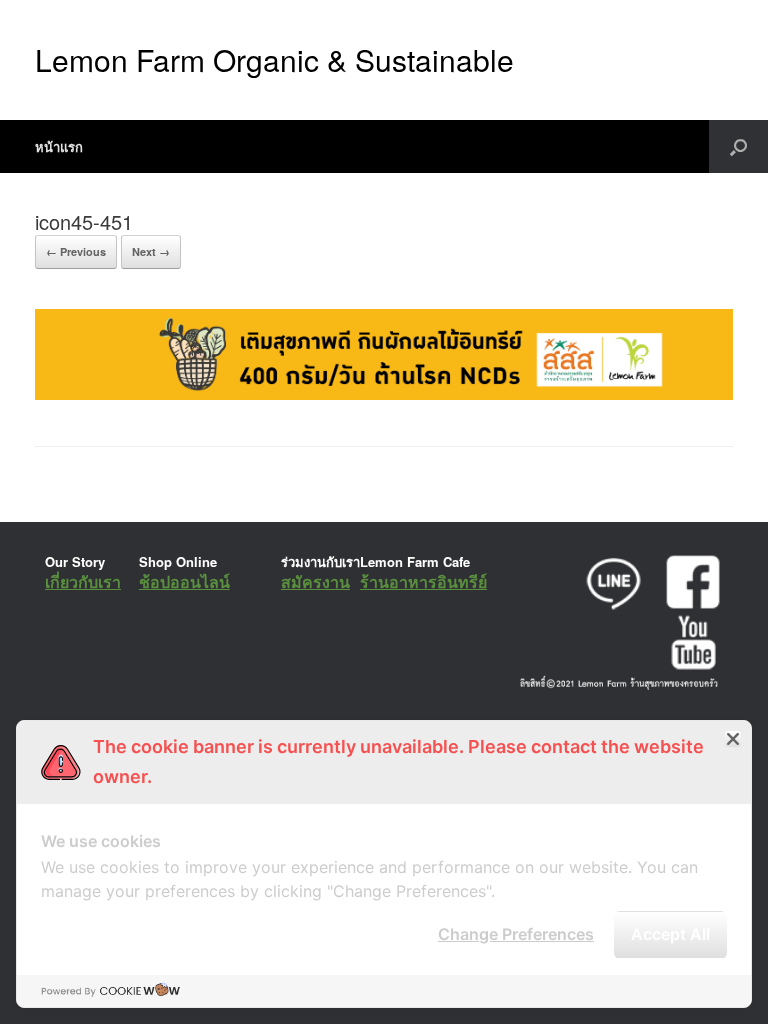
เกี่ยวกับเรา (83, 581)
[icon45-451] (384, 394)
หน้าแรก (59, 146)
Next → (151, 251)
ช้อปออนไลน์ (184, 581)
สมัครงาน (315, 581)
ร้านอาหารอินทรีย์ (423, 581)
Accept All (670, 934)
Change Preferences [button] (516, 934)
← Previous (76, 251)
